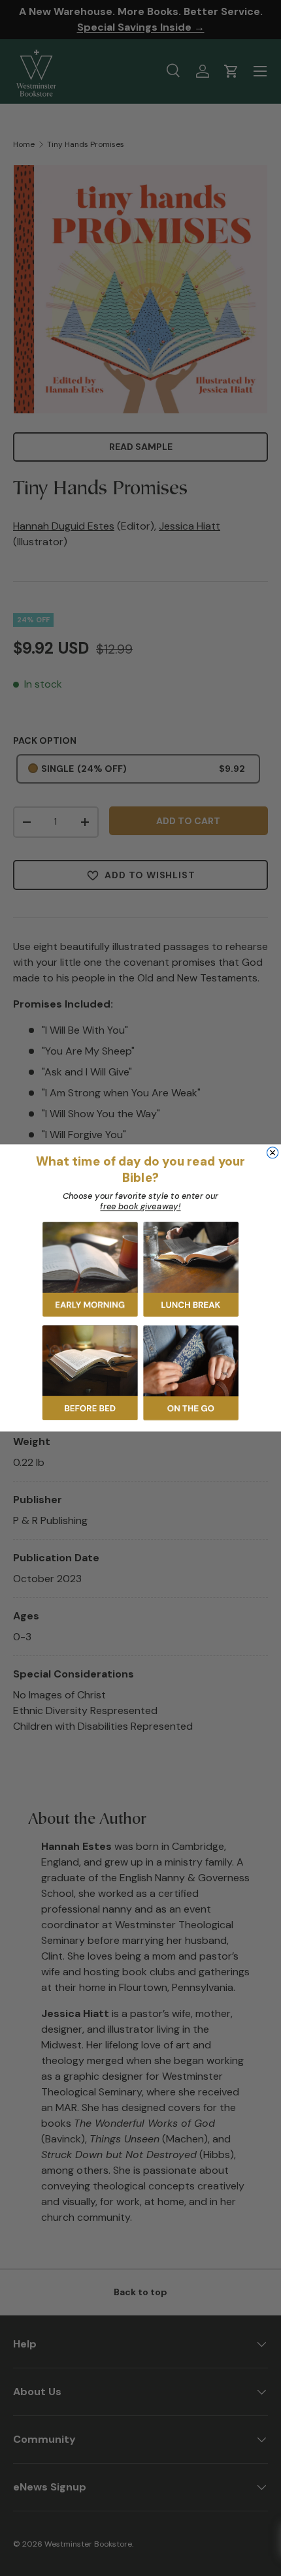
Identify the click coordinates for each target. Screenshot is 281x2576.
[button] (90, 1269)
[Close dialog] (273, 1153)
